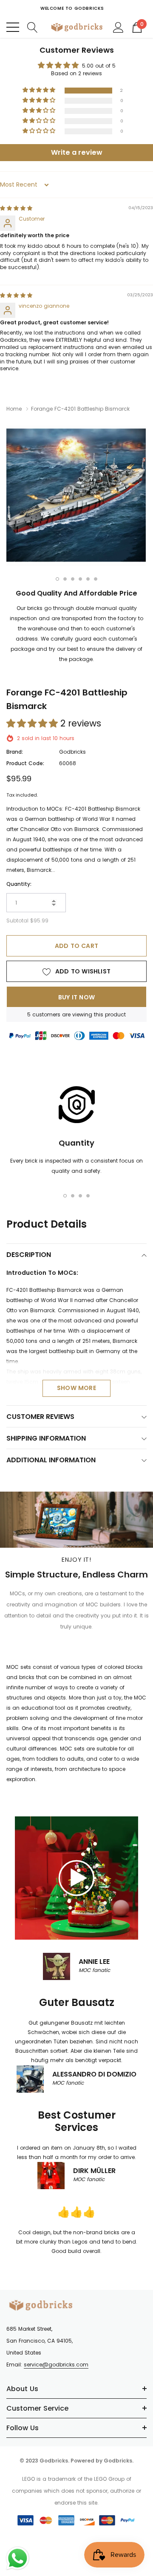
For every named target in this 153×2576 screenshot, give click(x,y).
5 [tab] (88, 579)
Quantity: (19, 884)
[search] (33, 27)
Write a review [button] (77, 152)
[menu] (13, 27)
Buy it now (76, 997)
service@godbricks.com (56, 2365)
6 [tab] (96, 579)
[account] (118, 27)
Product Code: (25, 763)
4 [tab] (80, 579)
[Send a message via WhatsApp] (18, 2558)
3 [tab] (73, 579)
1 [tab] (57, 579)
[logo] (76, 27)
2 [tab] (65, 579)
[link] (76, 1878)
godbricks (72, 752)
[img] (16, 208)
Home (14, 409)
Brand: (15, 752)
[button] (40, 90)
